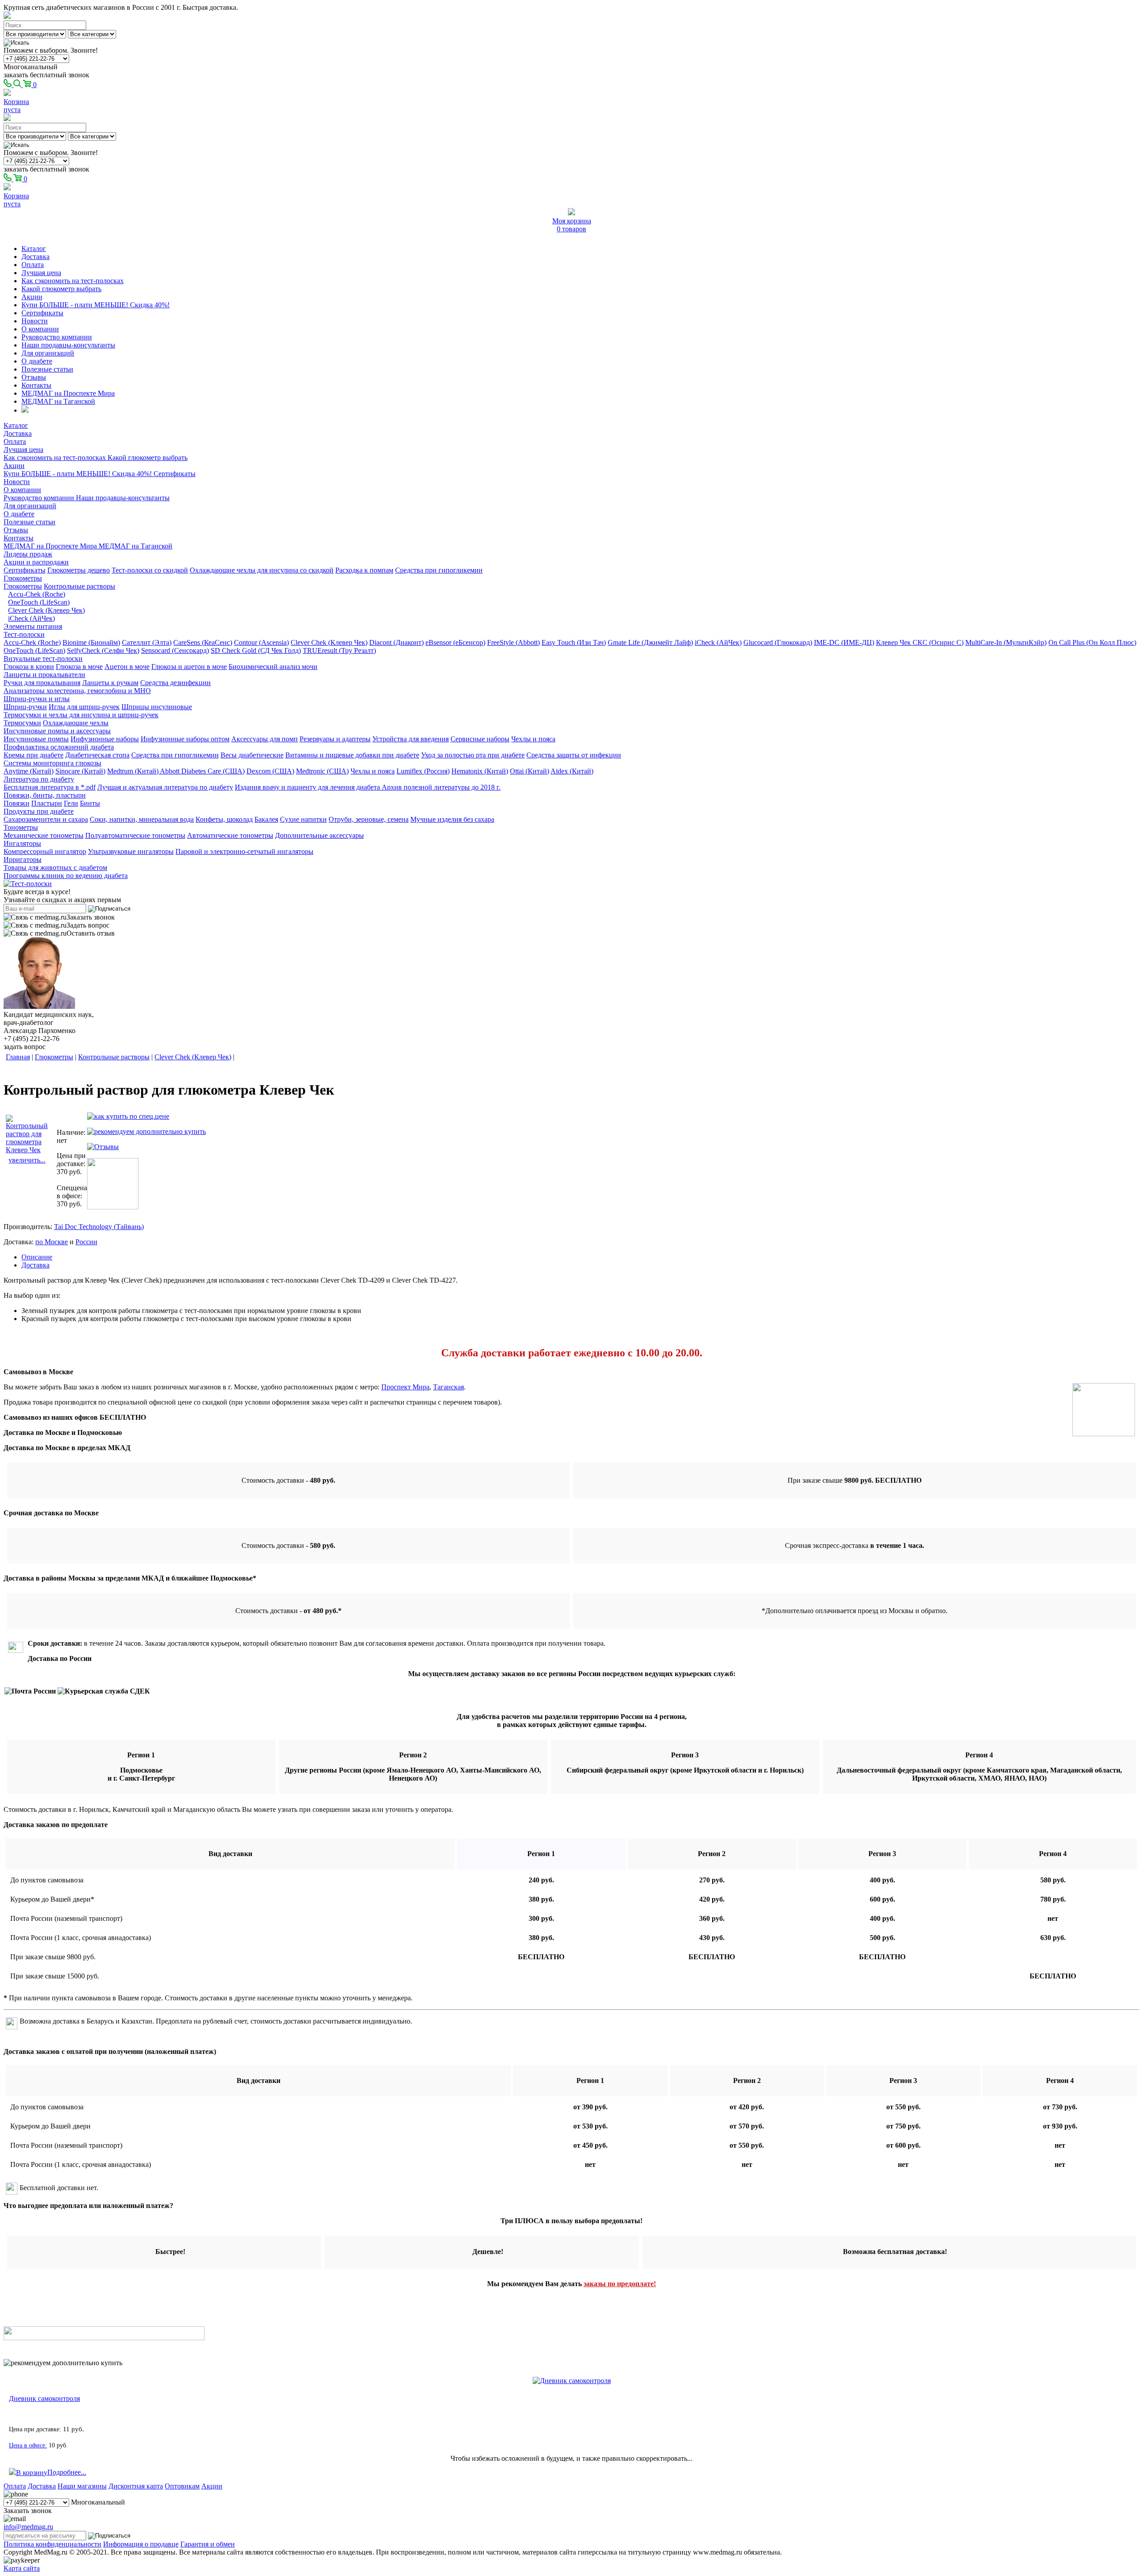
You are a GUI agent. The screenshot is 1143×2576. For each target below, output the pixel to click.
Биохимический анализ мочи (273, 667)
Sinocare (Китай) (80, 771)
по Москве (52, 1242)
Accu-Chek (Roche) (37, 594)
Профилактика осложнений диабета (59, 747)
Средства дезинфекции (175, 683)
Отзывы (34, 377)
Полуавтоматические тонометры (135, 835)
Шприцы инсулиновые (157, 707)
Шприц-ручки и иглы (37, 699)
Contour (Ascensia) (261, 642)
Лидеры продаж (28, 554)
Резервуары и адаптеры (335, 739)
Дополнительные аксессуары (319, 835)
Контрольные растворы (79, 586)
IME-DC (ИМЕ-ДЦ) (844, 642)
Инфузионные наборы (105, 739)
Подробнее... (67, 2472)
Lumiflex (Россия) (423, 771)
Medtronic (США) (322, 771)
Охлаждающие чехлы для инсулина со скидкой (262, 570)
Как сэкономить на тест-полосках (73, 281)
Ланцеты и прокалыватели (44, 675)
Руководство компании (57, 337)
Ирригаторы (23, 859)
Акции (32, 297)
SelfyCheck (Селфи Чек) (103, 650)
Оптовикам (182, 2486)
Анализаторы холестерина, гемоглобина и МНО (77, 691)
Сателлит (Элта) (147, 642)
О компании (40, 329)
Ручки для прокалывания (42, 683)
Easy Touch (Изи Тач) (574, 642)
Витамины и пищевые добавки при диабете (352, 755)
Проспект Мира (405, 1387)
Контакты (36, 385)
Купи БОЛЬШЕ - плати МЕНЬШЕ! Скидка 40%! (96, 305)
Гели (71, 803)
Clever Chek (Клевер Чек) (46, 610)
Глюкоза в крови (29, 667)
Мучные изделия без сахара (452, 819)
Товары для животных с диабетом (55, 868)
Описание (37, 1257)
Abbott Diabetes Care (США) (202, 771)
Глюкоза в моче (79, 667)
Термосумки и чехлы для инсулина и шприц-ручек (81, 715)
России (86, 1242)
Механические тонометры (44, 835)
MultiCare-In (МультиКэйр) (1006, 642)
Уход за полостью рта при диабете (473, 755)
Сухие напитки (303, 819)
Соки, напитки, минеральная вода (142, 819)
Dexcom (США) (270, 771)
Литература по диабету (39, 779)
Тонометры (21, 827)
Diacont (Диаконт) (396, 642)
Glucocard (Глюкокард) (778, 642)
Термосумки (22, 723)
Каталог (34, 249)
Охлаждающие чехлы (76, 723)
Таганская (448, 1387)
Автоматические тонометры (230, 835)
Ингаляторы (22, 843)
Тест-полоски (24, 634)
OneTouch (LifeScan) (39, 602)
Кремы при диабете (33, 755)
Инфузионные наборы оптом (185, 739)
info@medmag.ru (28, 2527)
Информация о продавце (141, 2544)
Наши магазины (82, 2486)
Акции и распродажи (36, 562)
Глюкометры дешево (79, 570)
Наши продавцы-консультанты (68, 345)
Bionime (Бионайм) (91, 642)
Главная (18, 1057)
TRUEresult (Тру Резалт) (339, 650)
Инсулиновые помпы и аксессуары (57, 731)
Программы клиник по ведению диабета (66, 876)
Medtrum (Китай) (133, 771)
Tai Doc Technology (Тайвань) (99, 1227)
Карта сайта (22, 2568)
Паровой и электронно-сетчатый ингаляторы (244, 851)
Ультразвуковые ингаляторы (131, 851)
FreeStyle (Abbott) (513, 642)
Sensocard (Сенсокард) (175, 650)
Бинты (90, 803)
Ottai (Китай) (530, 771)
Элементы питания (33, 626)
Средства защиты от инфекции (574, 755)
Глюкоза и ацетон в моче (189, 667)
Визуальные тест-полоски (43, 659)
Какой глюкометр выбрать (61, 289)
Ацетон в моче (127, 667)
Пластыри (47, 803)
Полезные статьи (47, 369)
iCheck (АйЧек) (31, 618)
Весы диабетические (252, 755)
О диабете (37, 361)
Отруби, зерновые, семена (369, 819)
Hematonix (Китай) (480, 771)
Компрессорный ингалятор (45, 851)
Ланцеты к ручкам (110, 683)
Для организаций (48, 353)
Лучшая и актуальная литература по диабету (165, 787)
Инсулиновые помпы (36, 739)
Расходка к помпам (364, 570)
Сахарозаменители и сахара (46, 819)
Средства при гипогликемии (439, 570)
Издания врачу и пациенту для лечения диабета (308, 787)
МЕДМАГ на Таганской (58, 401)
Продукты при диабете (39, 811)
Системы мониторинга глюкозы (52, 763)
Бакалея (266, 819)
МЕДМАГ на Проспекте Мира (68, 393)
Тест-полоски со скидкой (150, 570)
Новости (35, 321)
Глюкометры (23, 578)
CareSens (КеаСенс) (203, 642)
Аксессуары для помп (265, 739)
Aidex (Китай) (572, 771)
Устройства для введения (411, 739)
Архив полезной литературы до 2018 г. (441, 787)
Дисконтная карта (136, 2486)
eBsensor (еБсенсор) (455, 642)
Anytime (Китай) (29, 771)
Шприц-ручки (25, 707)
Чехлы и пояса (533, 739)
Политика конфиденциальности (52, 2544)
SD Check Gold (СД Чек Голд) (256, 650)
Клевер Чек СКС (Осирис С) (920, 642)
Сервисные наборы (480, 739)
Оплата (33, 265)
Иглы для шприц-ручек (84, 707)
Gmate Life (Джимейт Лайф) (650, 642)
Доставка (35, 257)
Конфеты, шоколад (224, 819)
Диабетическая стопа (97, 755)
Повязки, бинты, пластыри (45, 795)
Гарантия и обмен (208, 2544)
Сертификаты (42, 313)
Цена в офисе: (28, 2445)
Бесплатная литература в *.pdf (50, 787)
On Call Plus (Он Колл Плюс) (1092, 642)
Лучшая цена (41, 273)
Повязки (17, 803)
